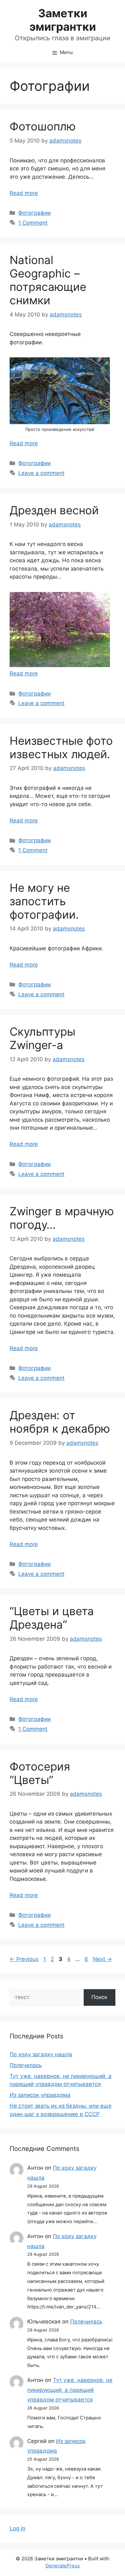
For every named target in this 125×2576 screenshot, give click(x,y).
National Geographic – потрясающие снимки (48, 280)
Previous (24, 1959)
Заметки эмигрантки (63, 20)
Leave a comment (41, 473)
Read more (24, 193)
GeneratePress (63, 2566)
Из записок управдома (40, 2095)
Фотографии (34, 213)
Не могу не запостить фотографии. (44, 901)
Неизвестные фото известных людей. (61, 747)
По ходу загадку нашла (41, 2054)
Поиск (99, 1997)
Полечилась (26, 2065)
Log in (17, 2528)
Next (102, 1959)
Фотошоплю (43, 126)
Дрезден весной (54, 510)
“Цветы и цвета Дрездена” (52, 1618)
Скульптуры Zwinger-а (42, 1038)
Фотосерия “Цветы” (40, 1773)
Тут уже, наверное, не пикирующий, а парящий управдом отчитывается (70, 2390)
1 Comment (33, 223)
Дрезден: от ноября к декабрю (60, 1422)
